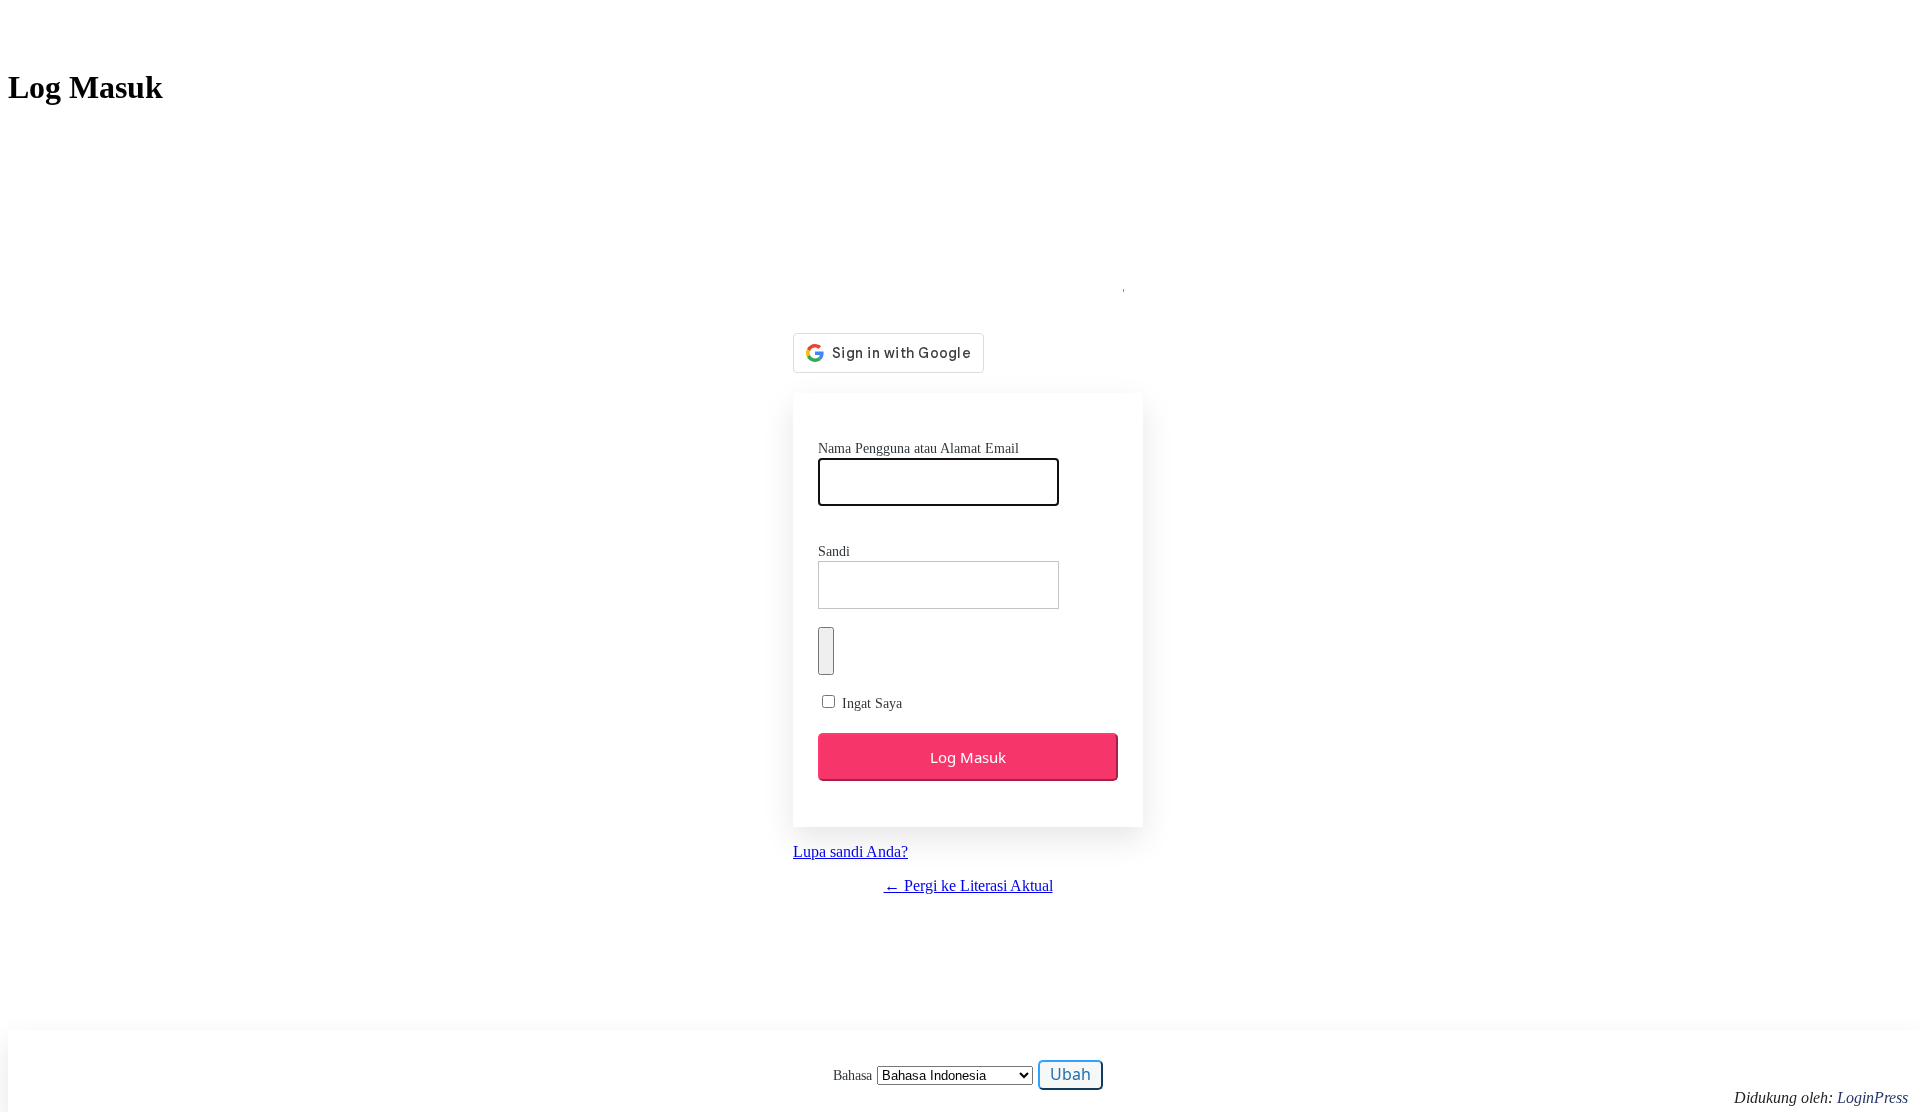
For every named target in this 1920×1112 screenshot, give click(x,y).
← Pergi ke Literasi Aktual (968, 885)
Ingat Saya (872, 703)
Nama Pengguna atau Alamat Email (918, 448)
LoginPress (1872, 1097)
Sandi (834, 551)
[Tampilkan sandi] (826, 651)
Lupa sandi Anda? (850, 851)
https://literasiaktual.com (968, 279)
